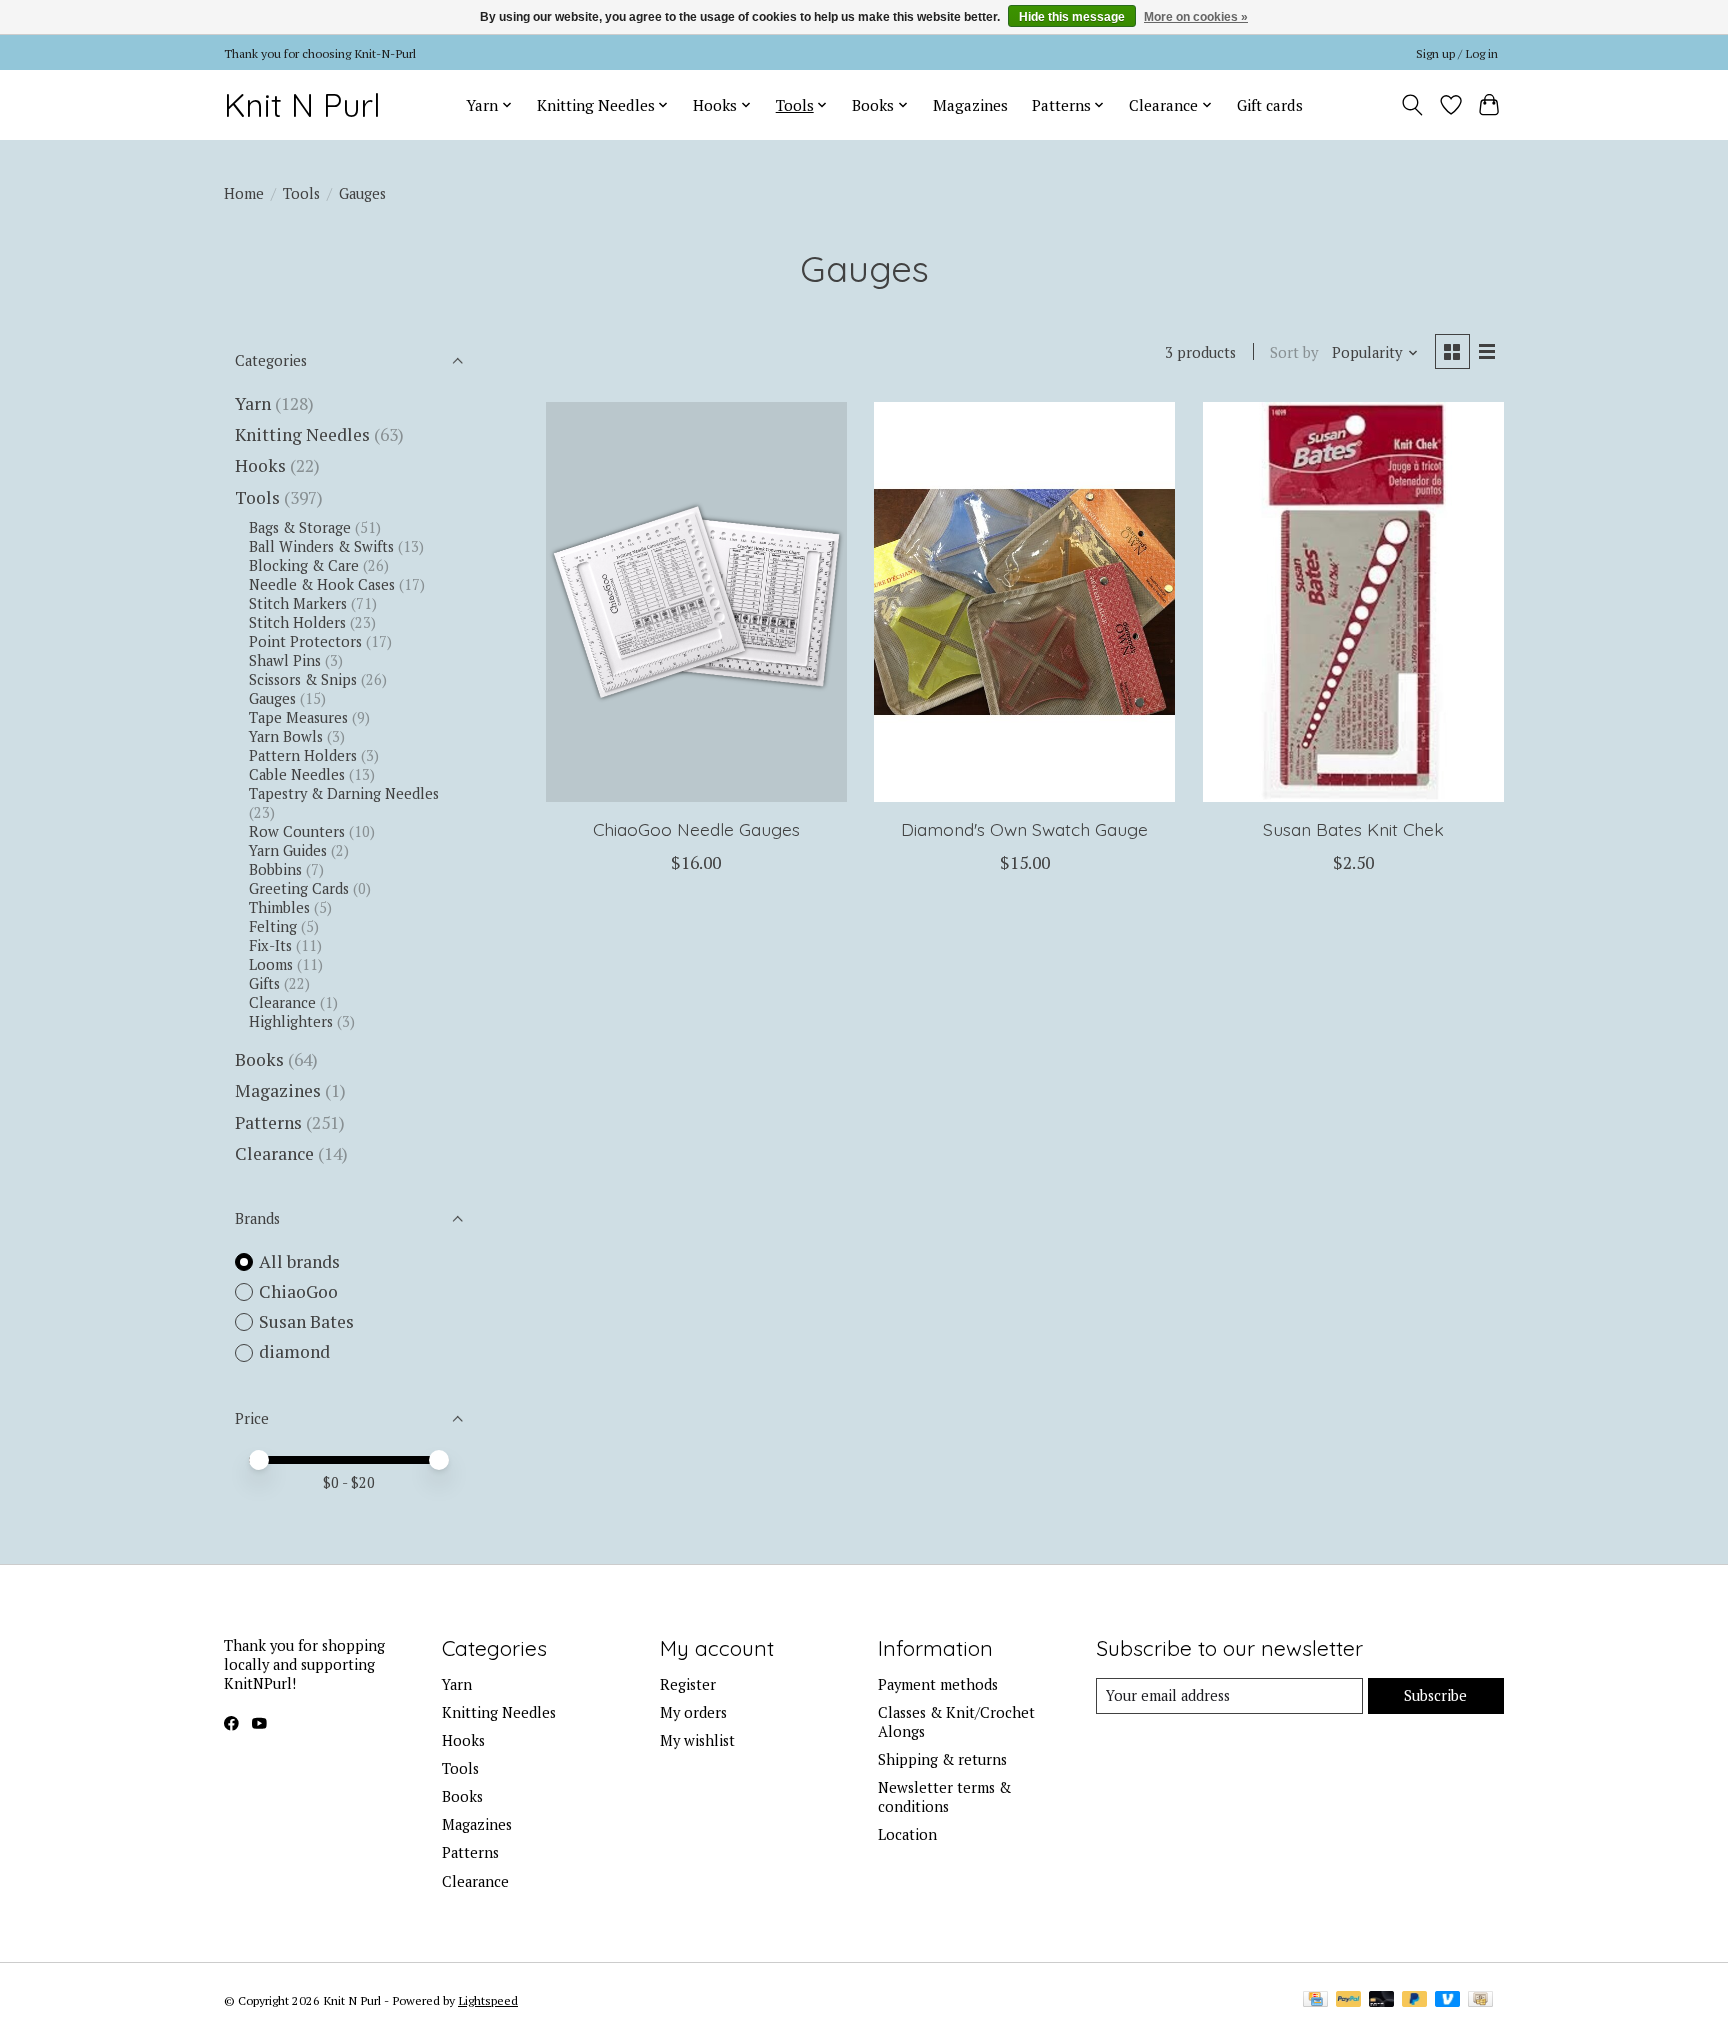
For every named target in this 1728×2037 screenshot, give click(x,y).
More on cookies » (1196, 17)
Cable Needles (297, 774)
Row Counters (297, 831)
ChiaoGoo (298, 1291)
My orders (693, 1712)
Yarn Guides (288, 850)
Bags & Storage (300, 527)
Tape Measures (298, 717)
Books (259, 1059)
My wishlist (697, 1740)
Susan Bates (306, 1321)
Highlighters (291, 1021)
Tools (301, 193)
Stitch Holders (297, 622)
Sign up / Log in (1457, 53)
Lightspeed (488, 2000)
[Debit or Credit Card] (1382, 2000)
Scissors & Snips (303, 679)
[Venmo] (1448, 2000)
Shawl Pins (285, 660)
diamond (294, 1351)
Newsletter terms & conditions (944, 1797)
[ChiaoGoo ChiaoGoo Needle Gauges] (696, 602)
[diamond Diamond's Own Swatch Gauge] (1024, 602)
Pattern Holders (303, 755)
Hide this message (1072, 17)
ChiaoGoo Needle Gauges (696, 829)
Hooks (260, 465)
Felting (273, 926)
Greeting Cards (299, 888)
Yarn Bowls (286, 736)
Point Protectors (305, 641)
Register (688, 1684)
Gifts (264, 983)
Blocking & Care (304, 565)
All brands (299, 1261)
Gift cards (1270, 105)
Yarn (253, 403)
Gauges (272, 698)
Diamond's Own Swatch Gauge (1024, 829)
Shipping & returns (942, 1759)
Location (907, 1834)
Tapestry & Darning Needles (344, 793)
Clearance (282, 1002)
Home (244, 193)
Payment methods (938, 1684)
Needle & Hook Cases (322, 584)
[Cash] (1480, 2000)
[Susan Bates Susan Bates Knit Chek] (1353, 602)
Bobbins (275, 869)
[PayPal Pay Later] (1415, 2000)
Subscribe (1435, 1695)
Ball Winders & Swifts (321, 546)
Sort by (1294, 352)
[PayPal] (1349, 2000)
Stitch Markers (298, 603)
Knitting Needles (302, 434)
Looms (271, 964)
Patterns (268, 1122)
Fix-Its (270, 945)
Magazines (970, 105)
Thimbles (279, 907)
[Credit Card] (1315, 2000)
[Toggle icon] (1412, 105)
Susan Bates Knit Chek (1353, 829)
